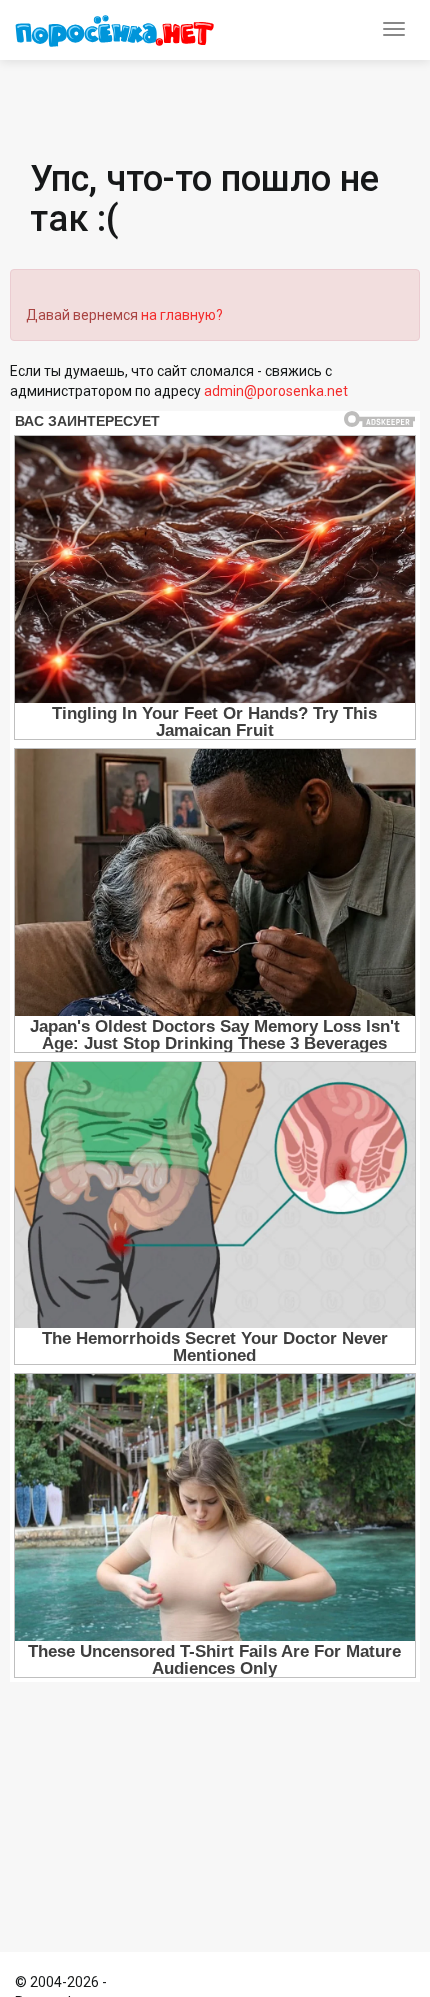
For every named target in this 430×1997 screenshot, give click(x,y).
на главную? (182, 315)
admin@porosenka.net (276, 391)
